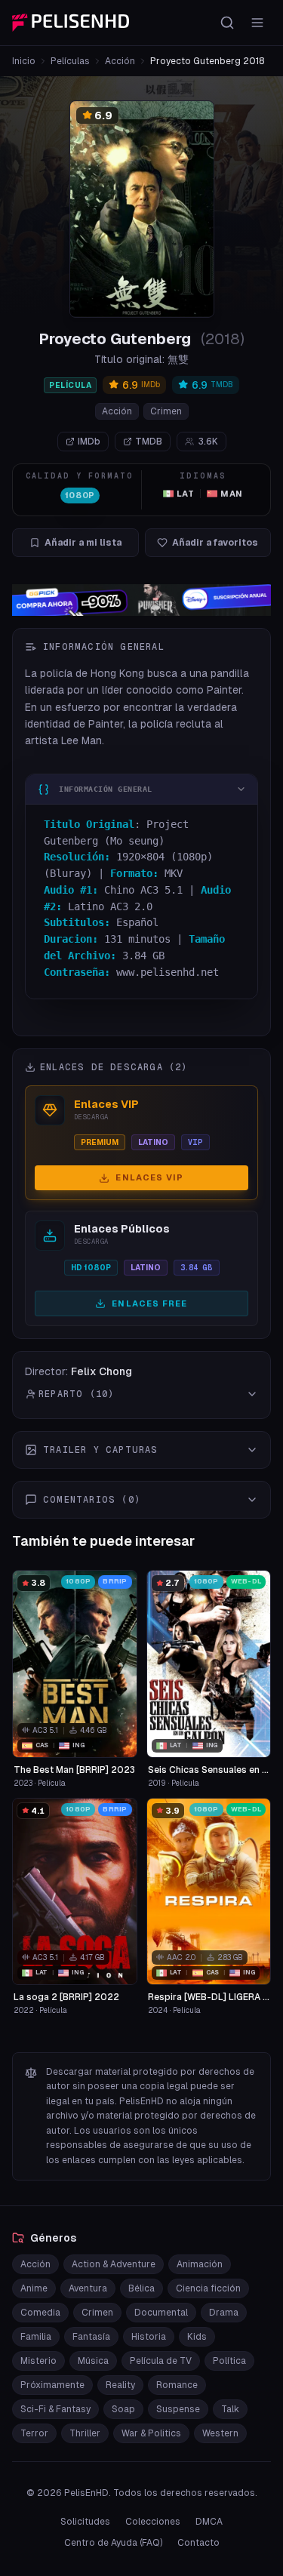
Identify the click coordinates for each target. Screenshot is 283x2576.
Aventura (88, 2288)
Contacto (198, 2543)
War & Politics (151, 2433)
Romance (177, 2385)
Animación (200, 2264)
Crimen (166, 411)
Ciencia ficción (208, 2288)
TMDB (149, 442)
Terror (34, 2433)
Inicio (24, 61)
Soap (123, 2409)
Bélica (141, 2288)
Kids (197, 2337)
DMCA (209, 2522)
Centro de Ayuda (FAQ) (113, 2543)
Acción (120, 61)
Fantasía (91, 2337)
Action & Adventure (114, 2264)
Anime (34, 2288)
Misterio (38, 2361)
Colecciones (153, 2522)
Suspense (178, 2409)
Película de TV (161, 2361)
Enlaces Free (149, 1303)
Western (220, 2433)
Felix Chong (102, 1371)
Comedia (40, 2313)
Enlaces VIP (149, 1177)
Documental (161, 2313)
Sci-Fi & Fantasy (55, 2409)
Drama (224, 2313)
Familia (36, 2337)
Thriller (85, 2433)
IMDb (89, 442)
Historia (149, 2337)
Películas (70, 61)
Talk (230, 2409)
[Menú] (257, 23)
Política (229, 2361)
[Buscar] (227, 23)
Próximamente (52, 2385)
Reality (120, 2385)
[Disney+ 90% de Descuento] (141, 600)
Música (93, 2361)
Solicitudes (85, 2522)
